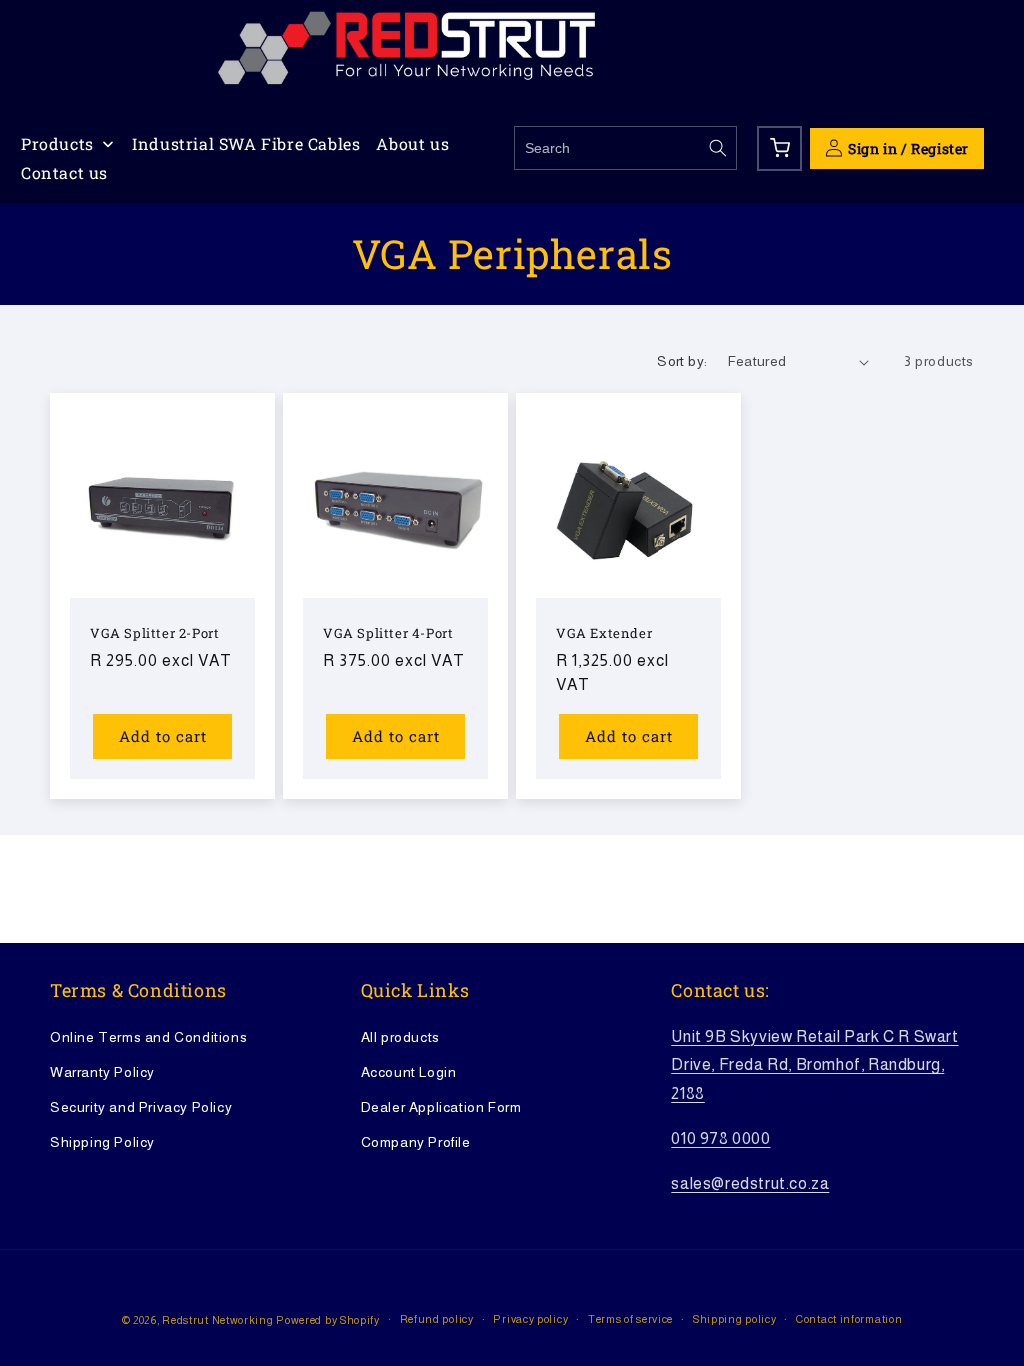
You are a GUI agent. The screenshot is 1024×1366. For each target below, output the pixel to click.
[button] (779, 148)
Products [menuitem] (57, 143)
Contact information (849, 1319)
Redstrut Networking (217, 1320)
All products (400, 1037)
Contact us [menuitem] (64, 172)
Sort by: (682, 361)
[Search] (718, 148)
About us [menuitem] (412, 143)
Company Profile (416, 1142)
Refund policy (437, 1319)
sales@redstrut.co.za (750, 1183)
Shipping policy (735, 1319)
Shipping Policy (102, 1142)
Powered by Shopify (328, 1320)
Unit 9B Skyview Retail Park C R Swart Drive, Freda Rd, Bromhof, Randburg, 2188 (814, 1065)
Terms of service (630, 1319)
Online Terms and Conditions (148, 1037)
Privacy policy (530, 1319)
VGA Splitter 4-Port (388, 633)
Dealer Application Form (441, 1107)
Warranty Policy (102, 1072)
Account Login (409, 1072)
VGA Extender (604, 633)
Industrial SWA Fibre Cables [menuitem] (246, 143)
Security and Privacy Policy (141, 1107)
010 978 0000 (720, 1138)
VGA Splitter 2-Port (154, 633)
